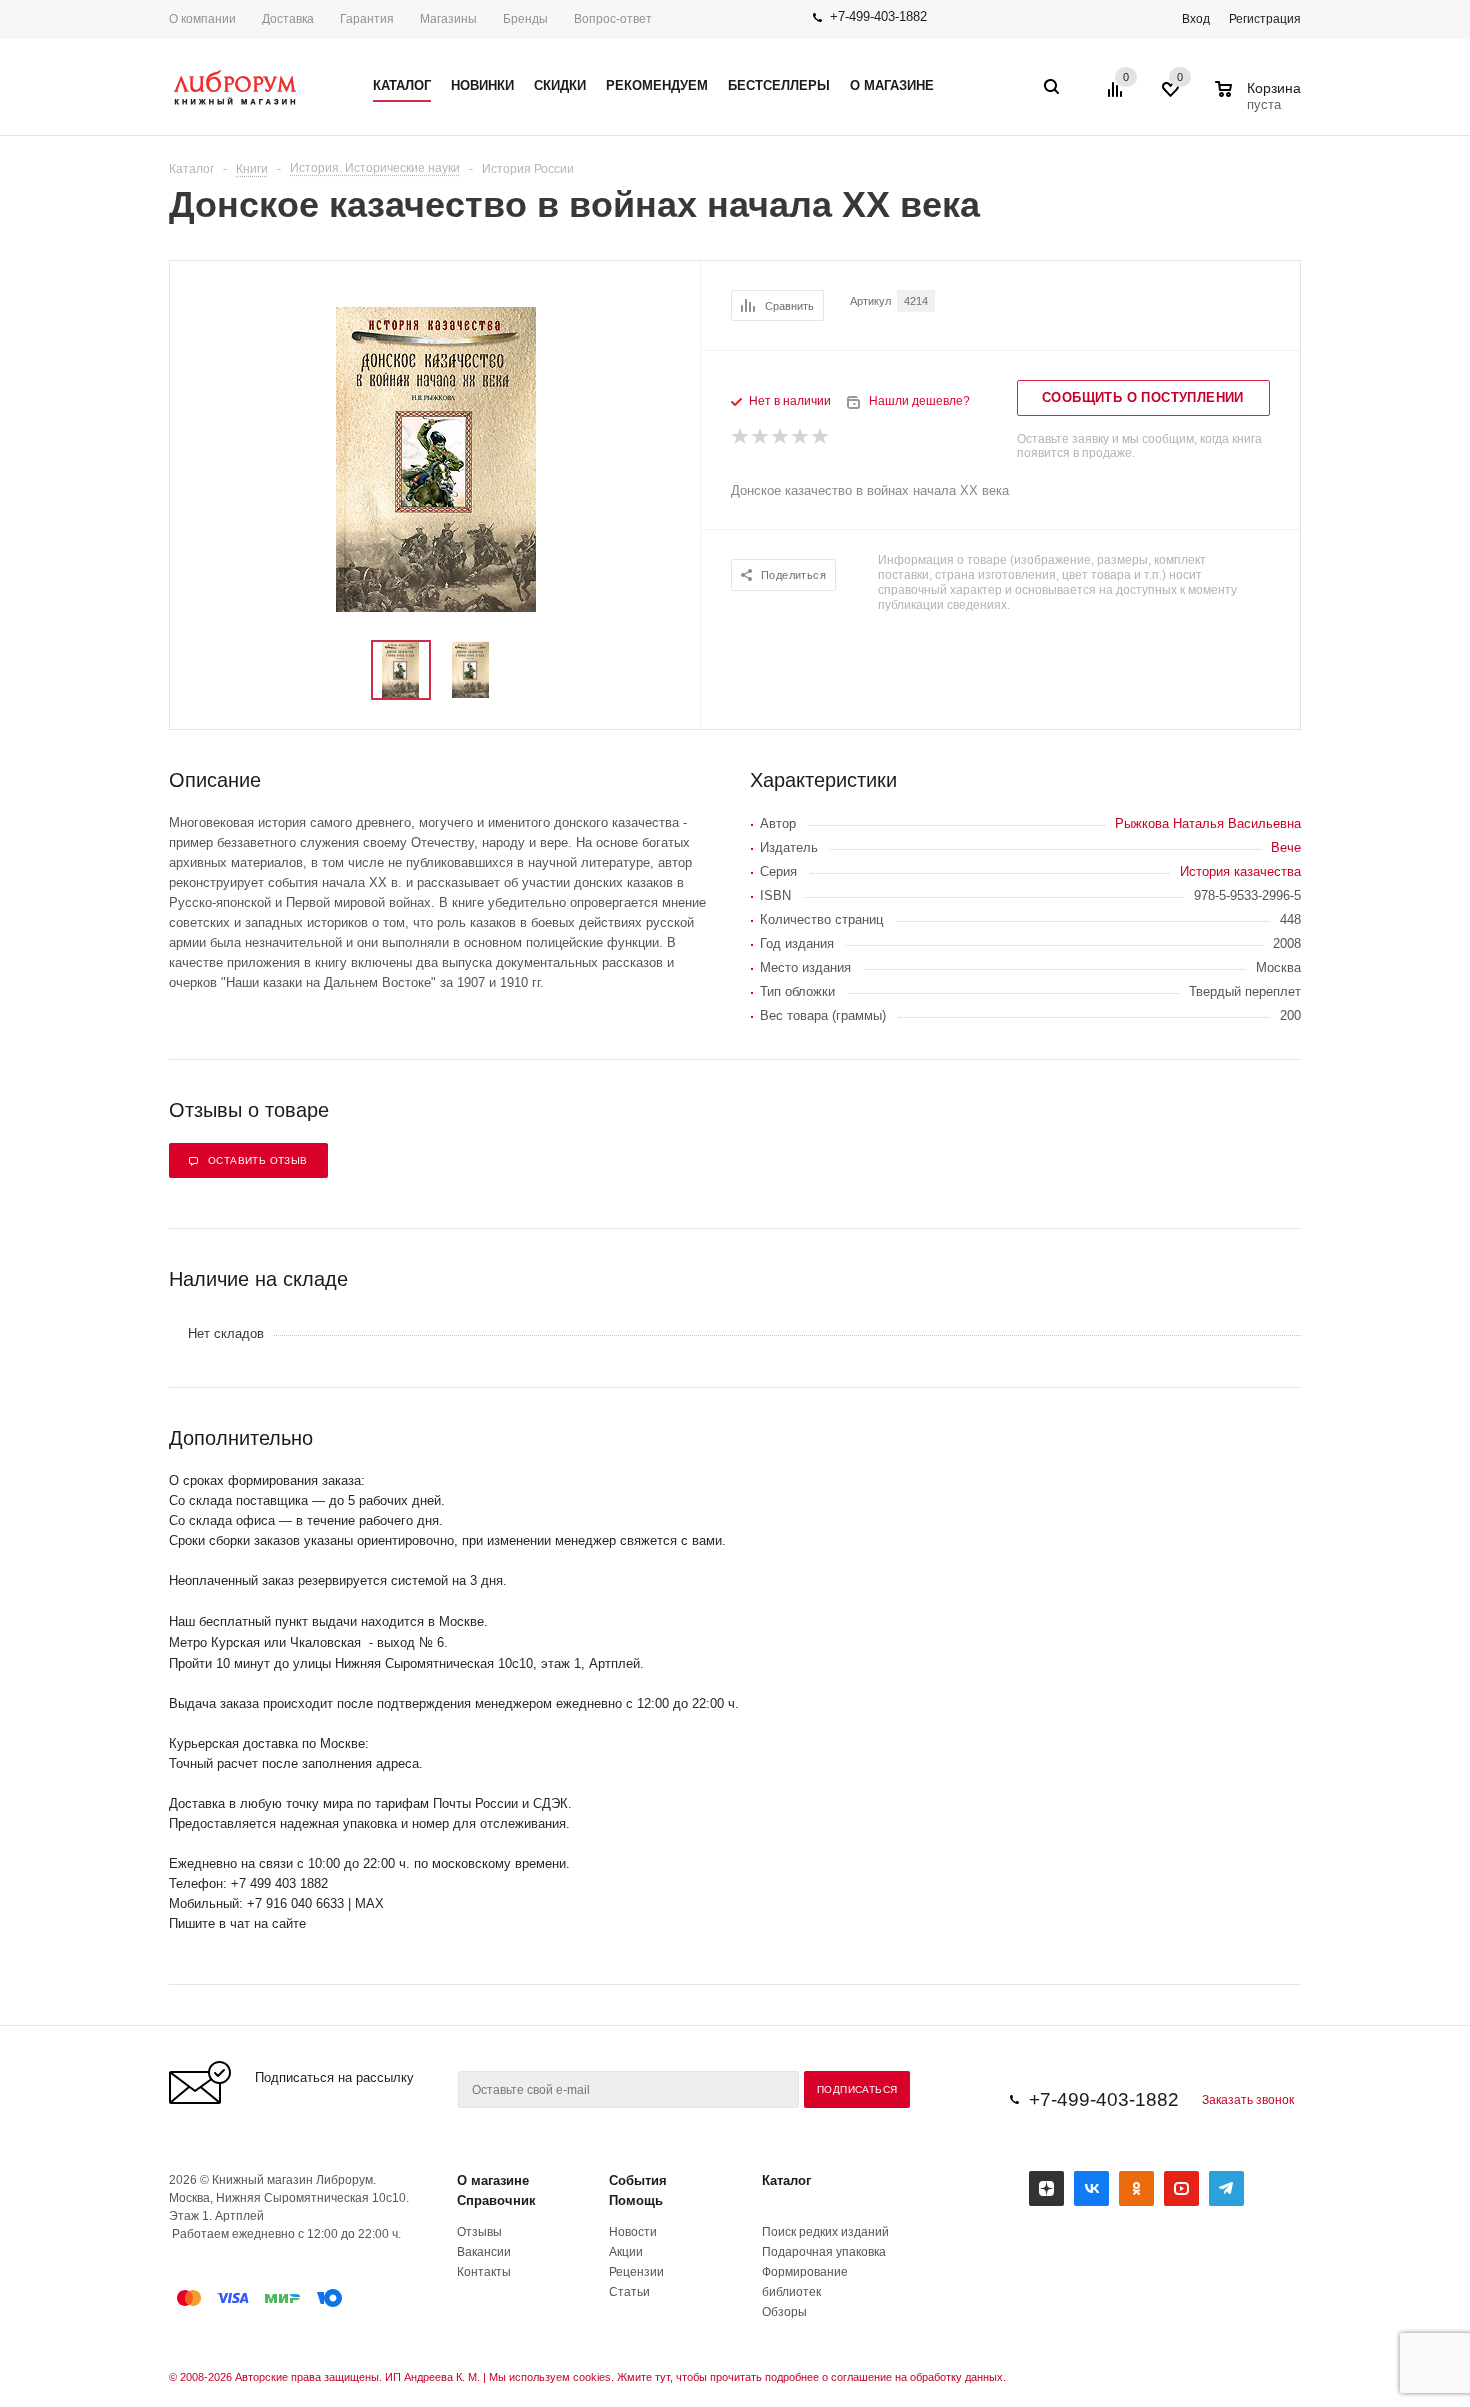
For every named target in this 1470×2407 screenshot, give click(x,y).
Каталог (786, 2180)
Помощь (636, 2200)
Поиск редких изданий (825, 2232)
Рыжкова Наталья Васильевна (1208, 823)
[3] (781, 437)
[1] (741, 437)
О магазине (493, 2180)
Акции (626, 2252)
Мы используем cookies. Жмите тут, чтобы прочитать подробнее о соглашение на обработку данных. (747, 2377)
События (638, 2180)
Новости (633, 2232)
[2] (761, 437)
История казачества (1240, 871)
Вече (1286, 847)
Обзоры (784, 2312)
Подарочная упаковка (824, 2252)
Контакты (484, 2272)
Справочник (496, 2200)
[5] (821, 437)
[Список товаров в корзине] (1260, 102)
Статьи (629, 2292)
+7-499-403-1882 (878, 16)
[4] (801, 437)
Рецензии (636, 2272)
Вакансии (484, 2252)
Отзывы (479, 2232)
